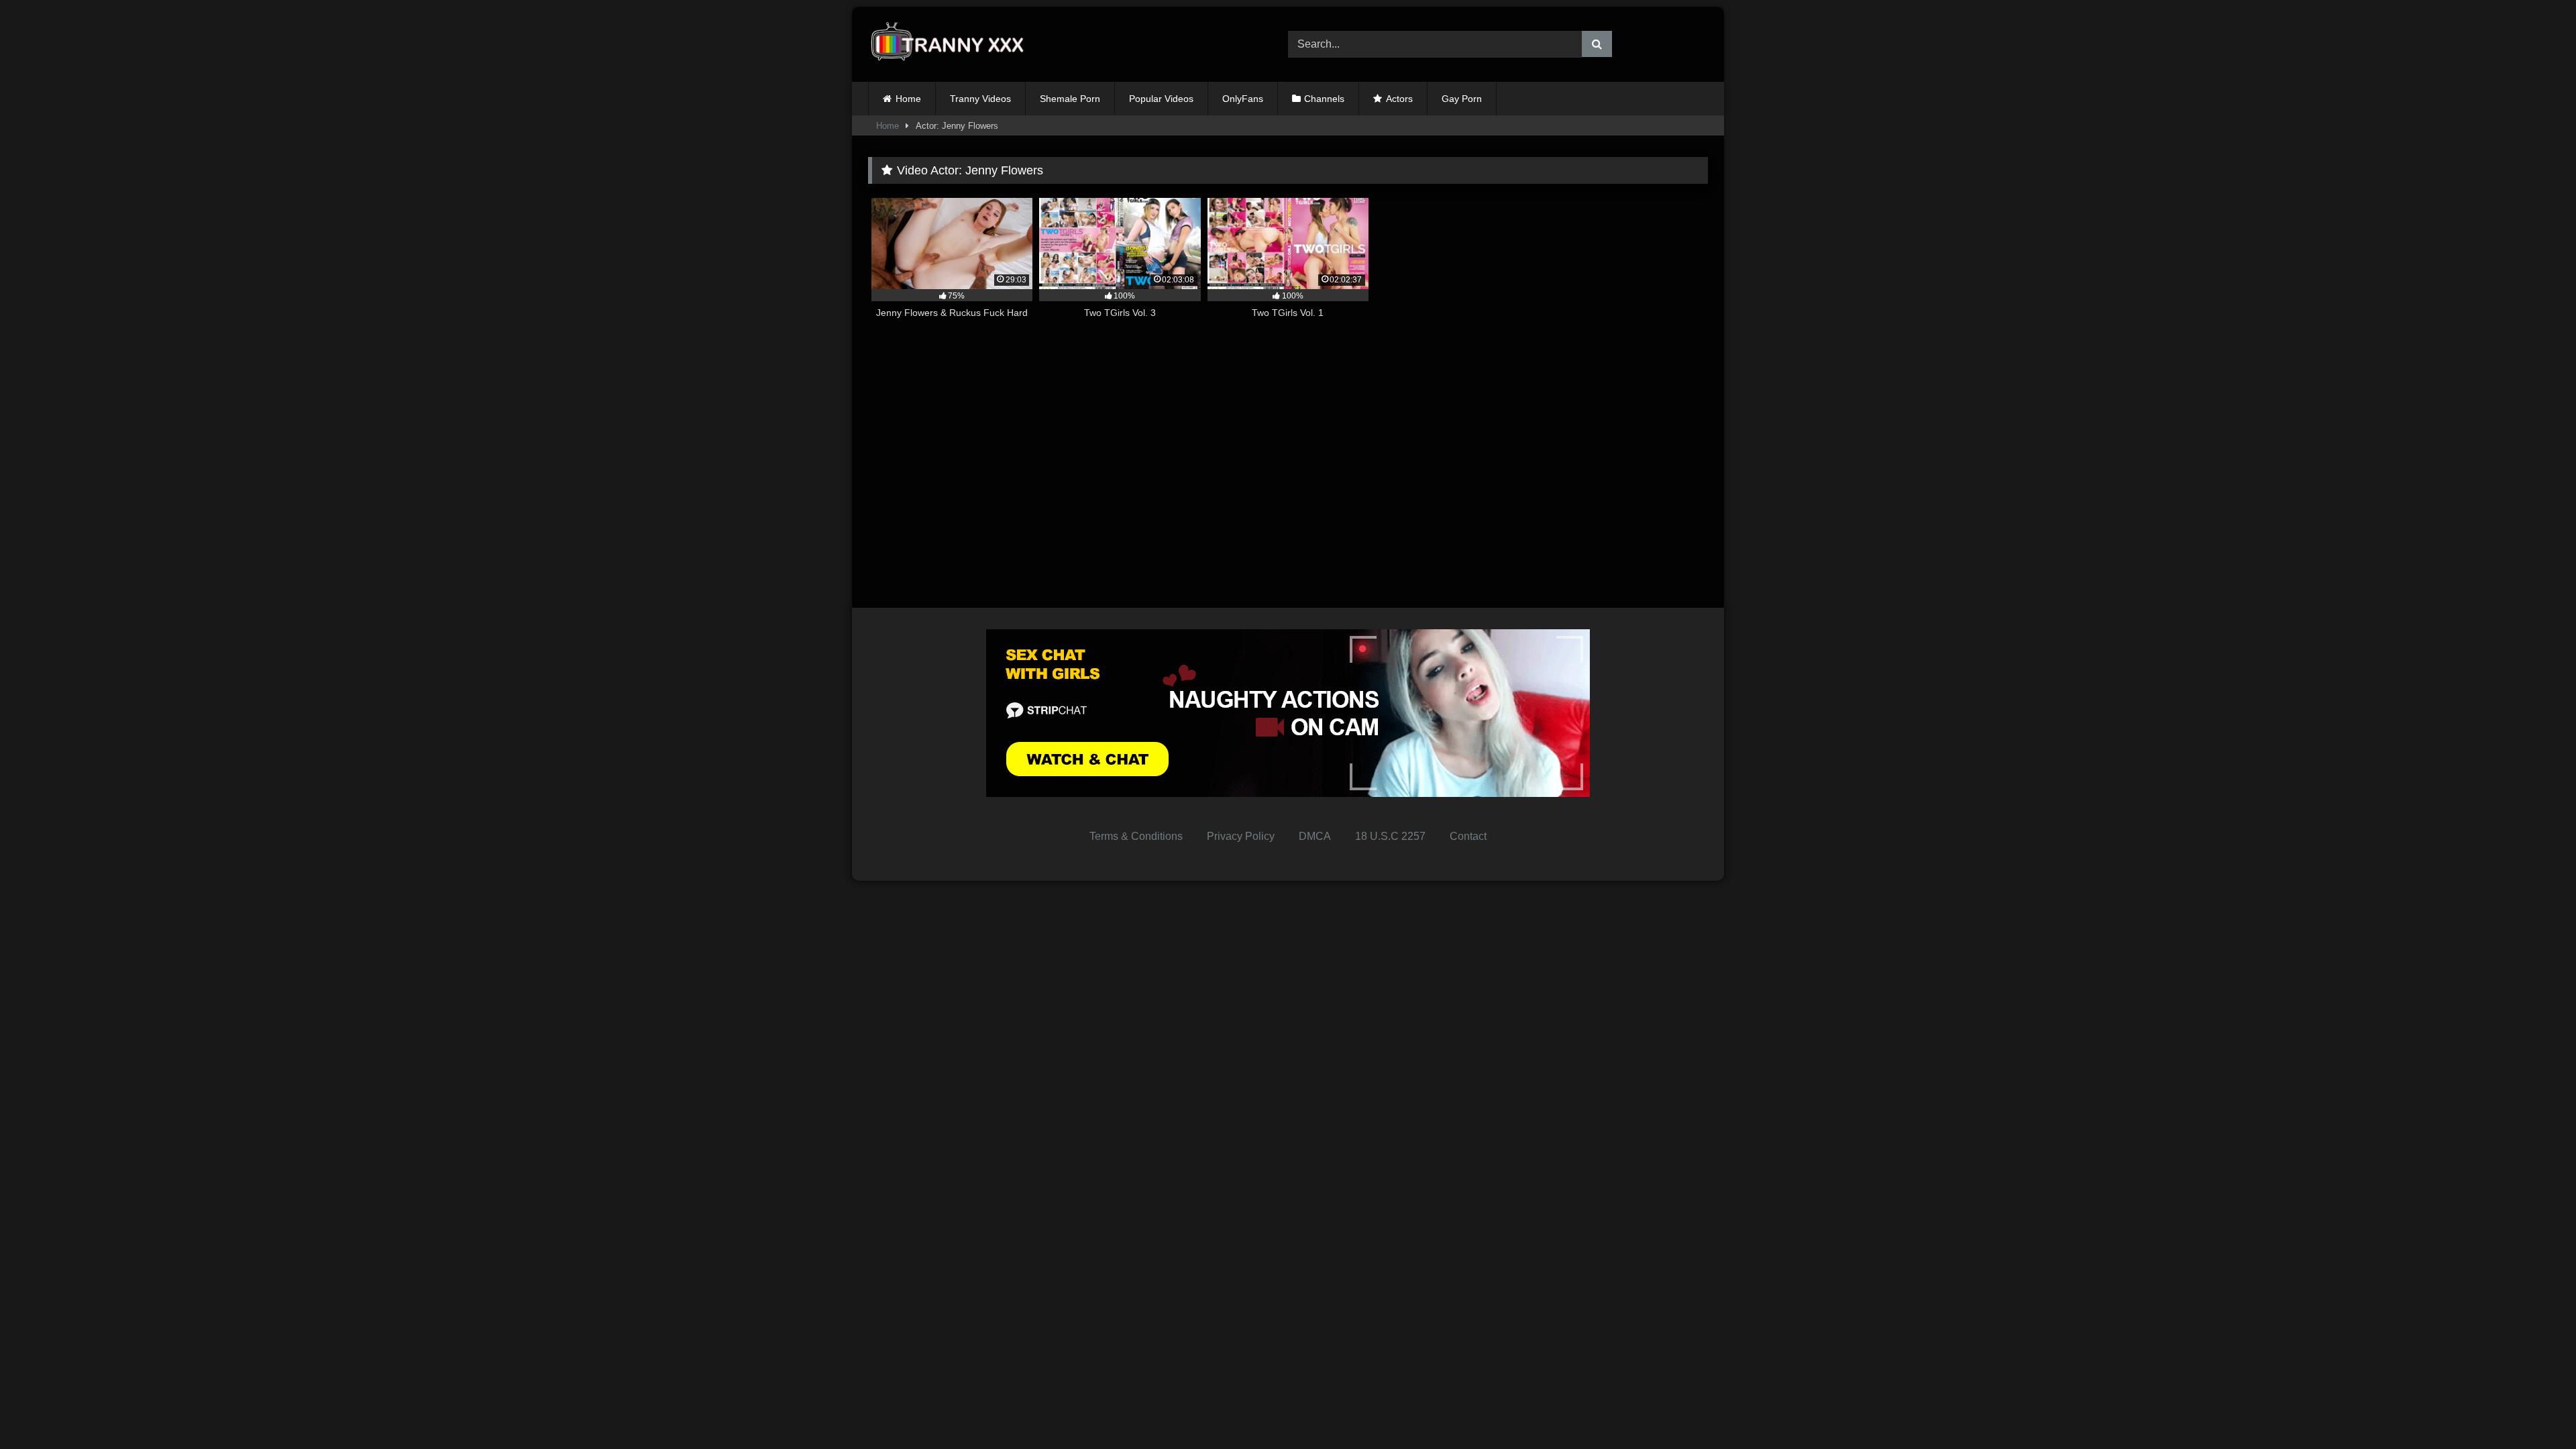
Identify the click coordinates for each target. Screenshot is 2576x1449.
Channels (1324, 99)
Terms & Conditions (1136, 836)
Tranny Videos (980, 99)
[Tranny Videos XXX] (952, 45)
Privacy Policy (1241, 836)
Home (908, 99)
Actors (1399, 99)
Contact (1468, 836)
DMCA (1315, 836)
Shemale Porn (1070, 99)
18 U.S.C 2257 (1390, 836)
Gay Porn (1462, 99)
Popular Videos (1161, 99)
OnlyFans (1243, 99)
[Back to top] (2534, 1409)
